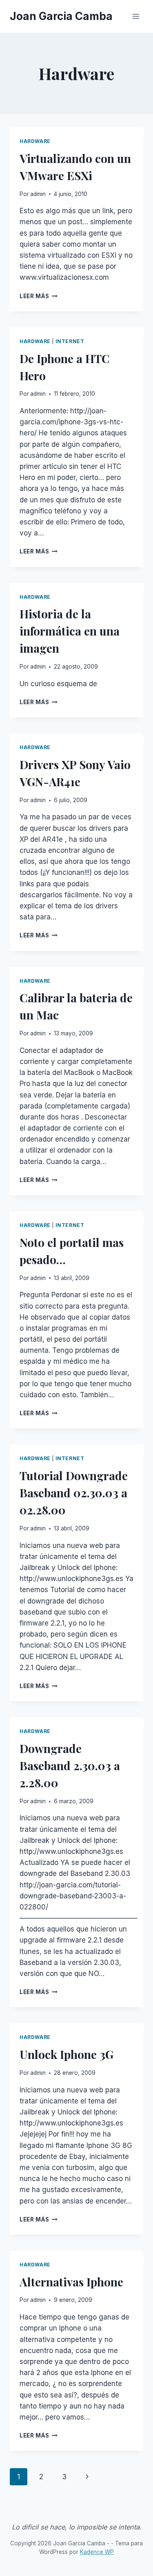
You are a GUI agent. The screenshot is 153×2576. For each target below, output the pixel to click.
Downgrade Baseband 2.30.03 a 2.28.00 (70, 1765)
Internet (70, 341)
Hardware (35, 141)
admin (38, 194)
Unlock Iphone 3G (67, 2054)
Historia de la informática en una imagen (70, 631)
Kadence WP (97, 2552)
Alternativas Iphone (71, 2282)
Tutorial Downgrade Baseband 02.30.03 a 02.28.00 (74, 1493)
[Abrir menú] (136, 16)
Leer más (39, 296)
